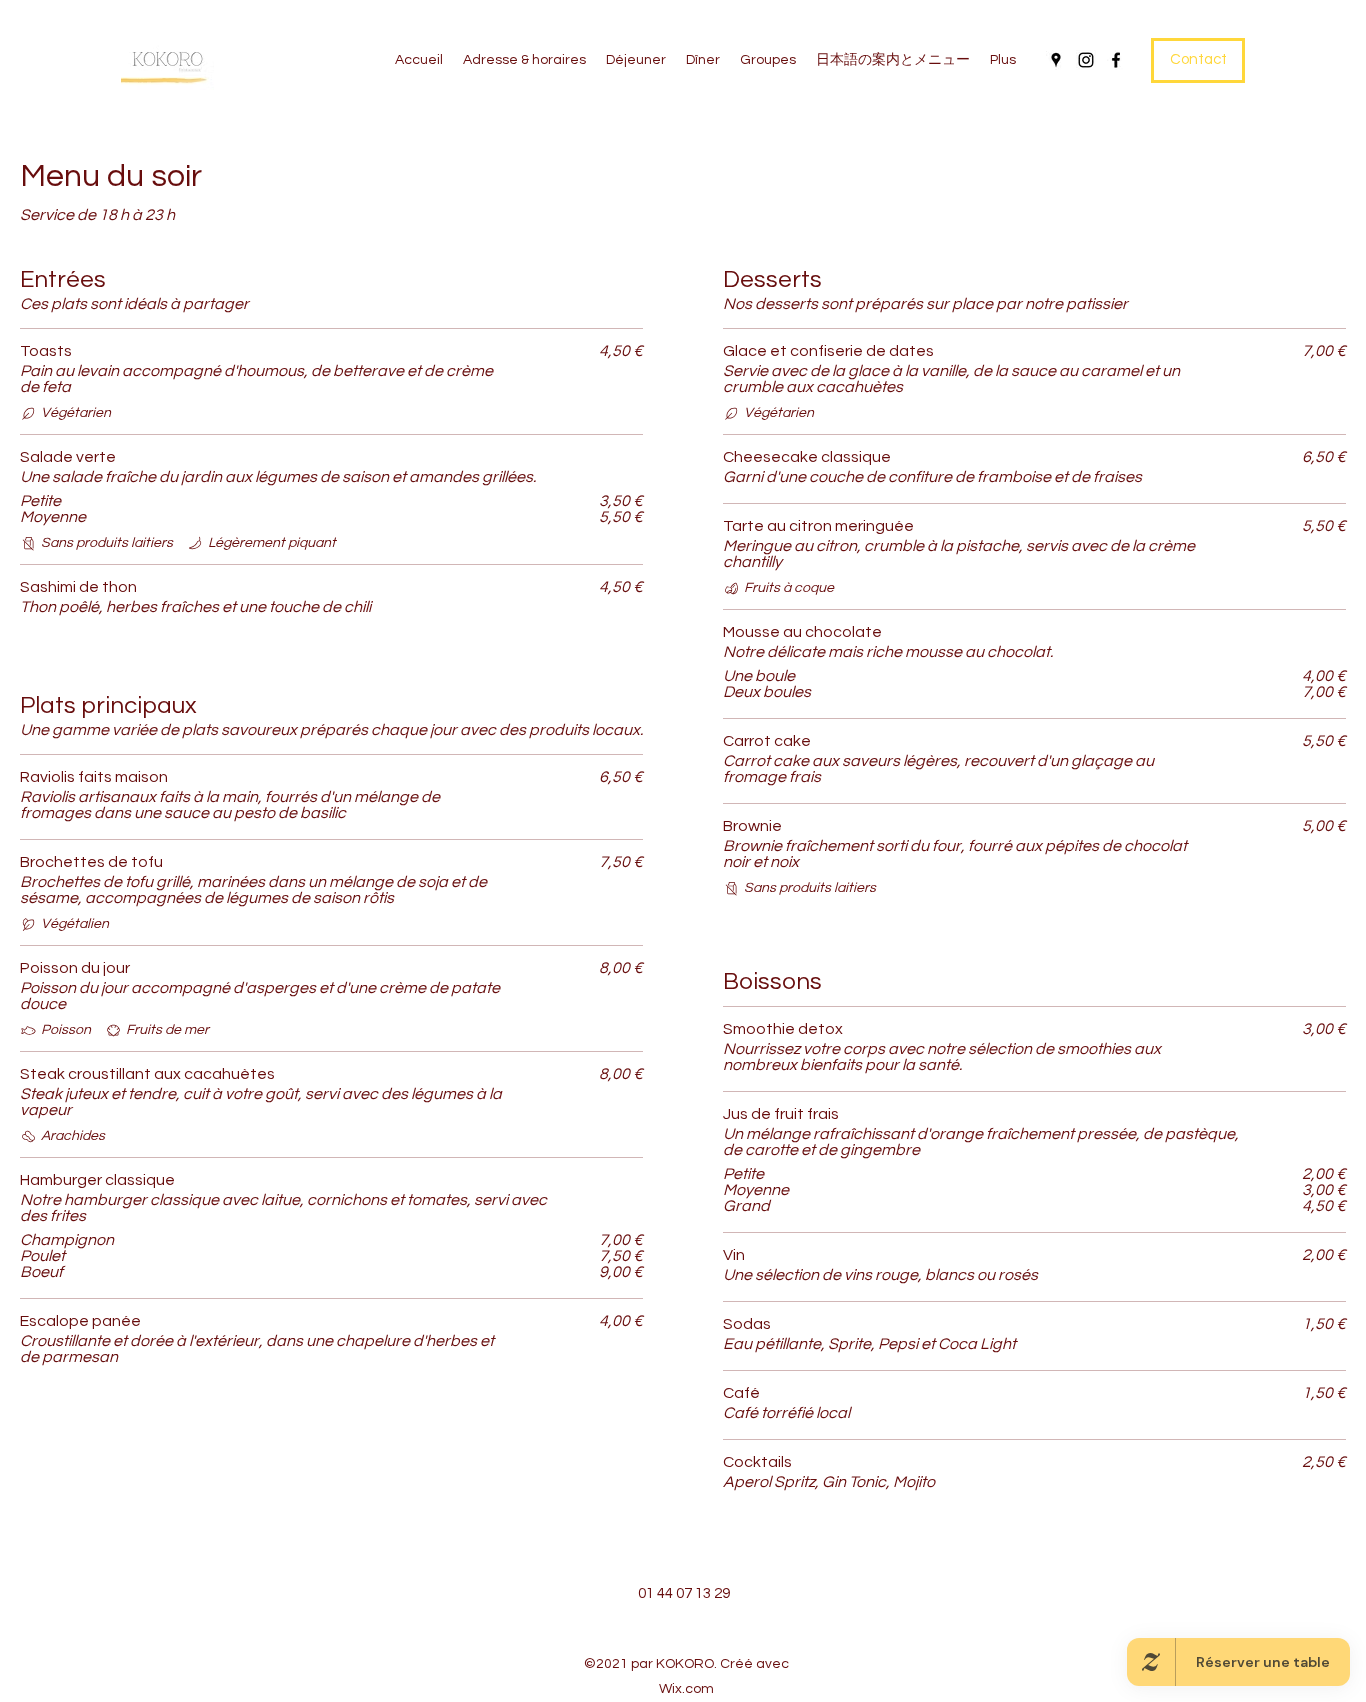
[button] (1198, 60)
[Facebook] (1116, 60)
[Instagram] (1086, 60)
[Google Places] (1056, 60)
